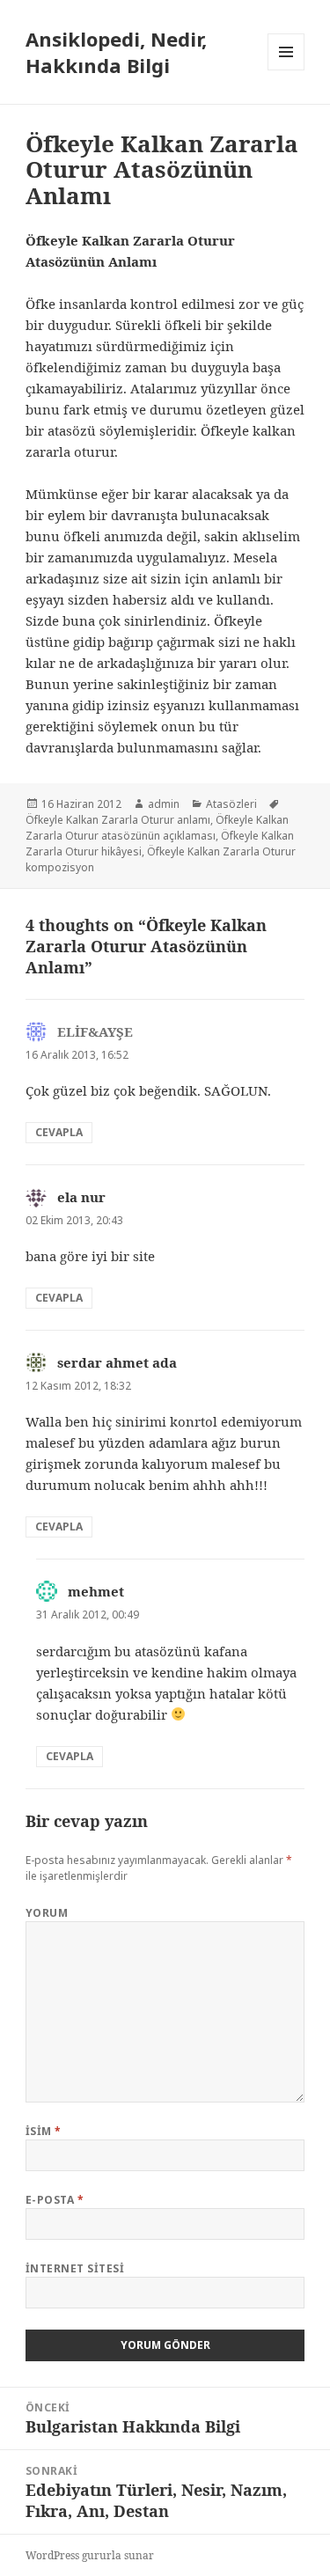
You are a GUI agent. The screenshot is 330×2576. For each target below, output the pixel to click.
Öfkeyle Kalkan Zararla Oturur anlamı (118, 820)
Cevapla (59, 1132)
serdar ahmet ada (117, 1362)
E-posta (55, 2200)
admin (164, 804)
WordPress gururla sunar (90, 2555)
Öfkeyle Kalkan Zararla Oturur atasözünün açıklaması (157, 828)
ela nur (81, 1197)
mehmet (96, 1591)
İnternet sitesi (75, 2268)
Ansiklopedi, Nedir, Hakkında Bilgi (116, 52)
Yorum (47, 1913)
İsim (44, 2131)
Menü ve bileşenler (286, 70)
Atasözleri (231, 804)
